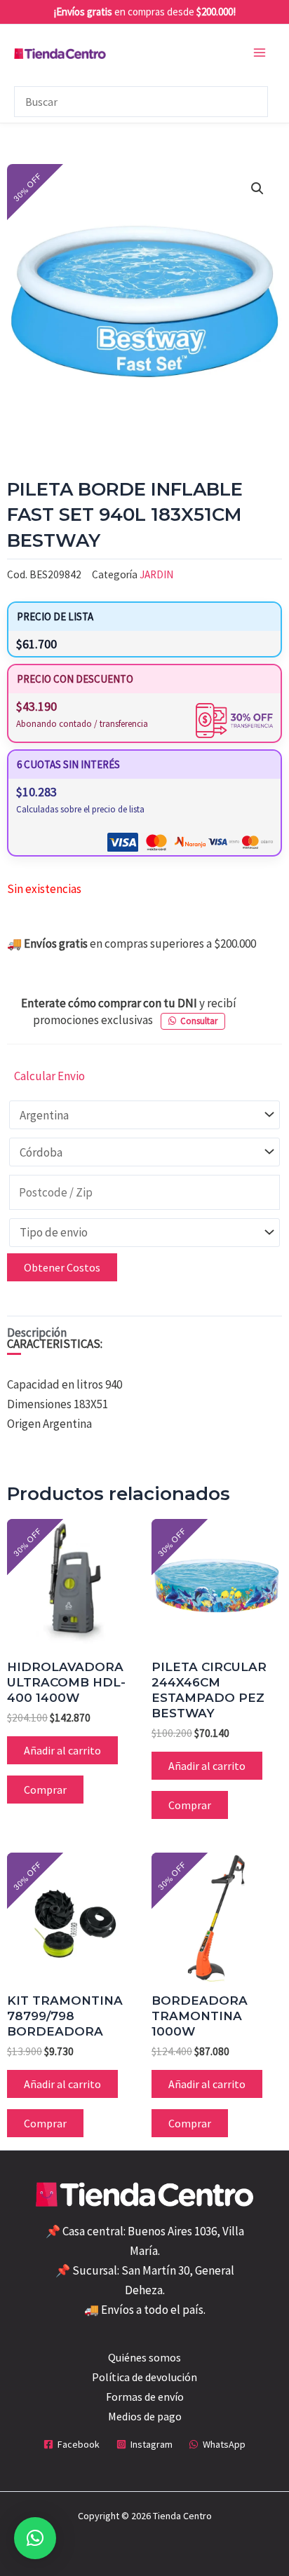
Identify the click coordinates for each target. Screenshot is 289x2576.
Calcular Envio (49, 1076)
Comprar (45, 1790)
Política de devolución (144, 2377)
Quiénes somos (144, 2357)
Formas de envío (145, 2397)
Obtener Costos (62, 1267)
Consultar (199, 1021)
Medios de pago (145, 2416)
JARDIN (156, 574)
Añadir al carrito (62, 1750)
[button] (257, 189)
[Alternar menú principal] (260, 53)
